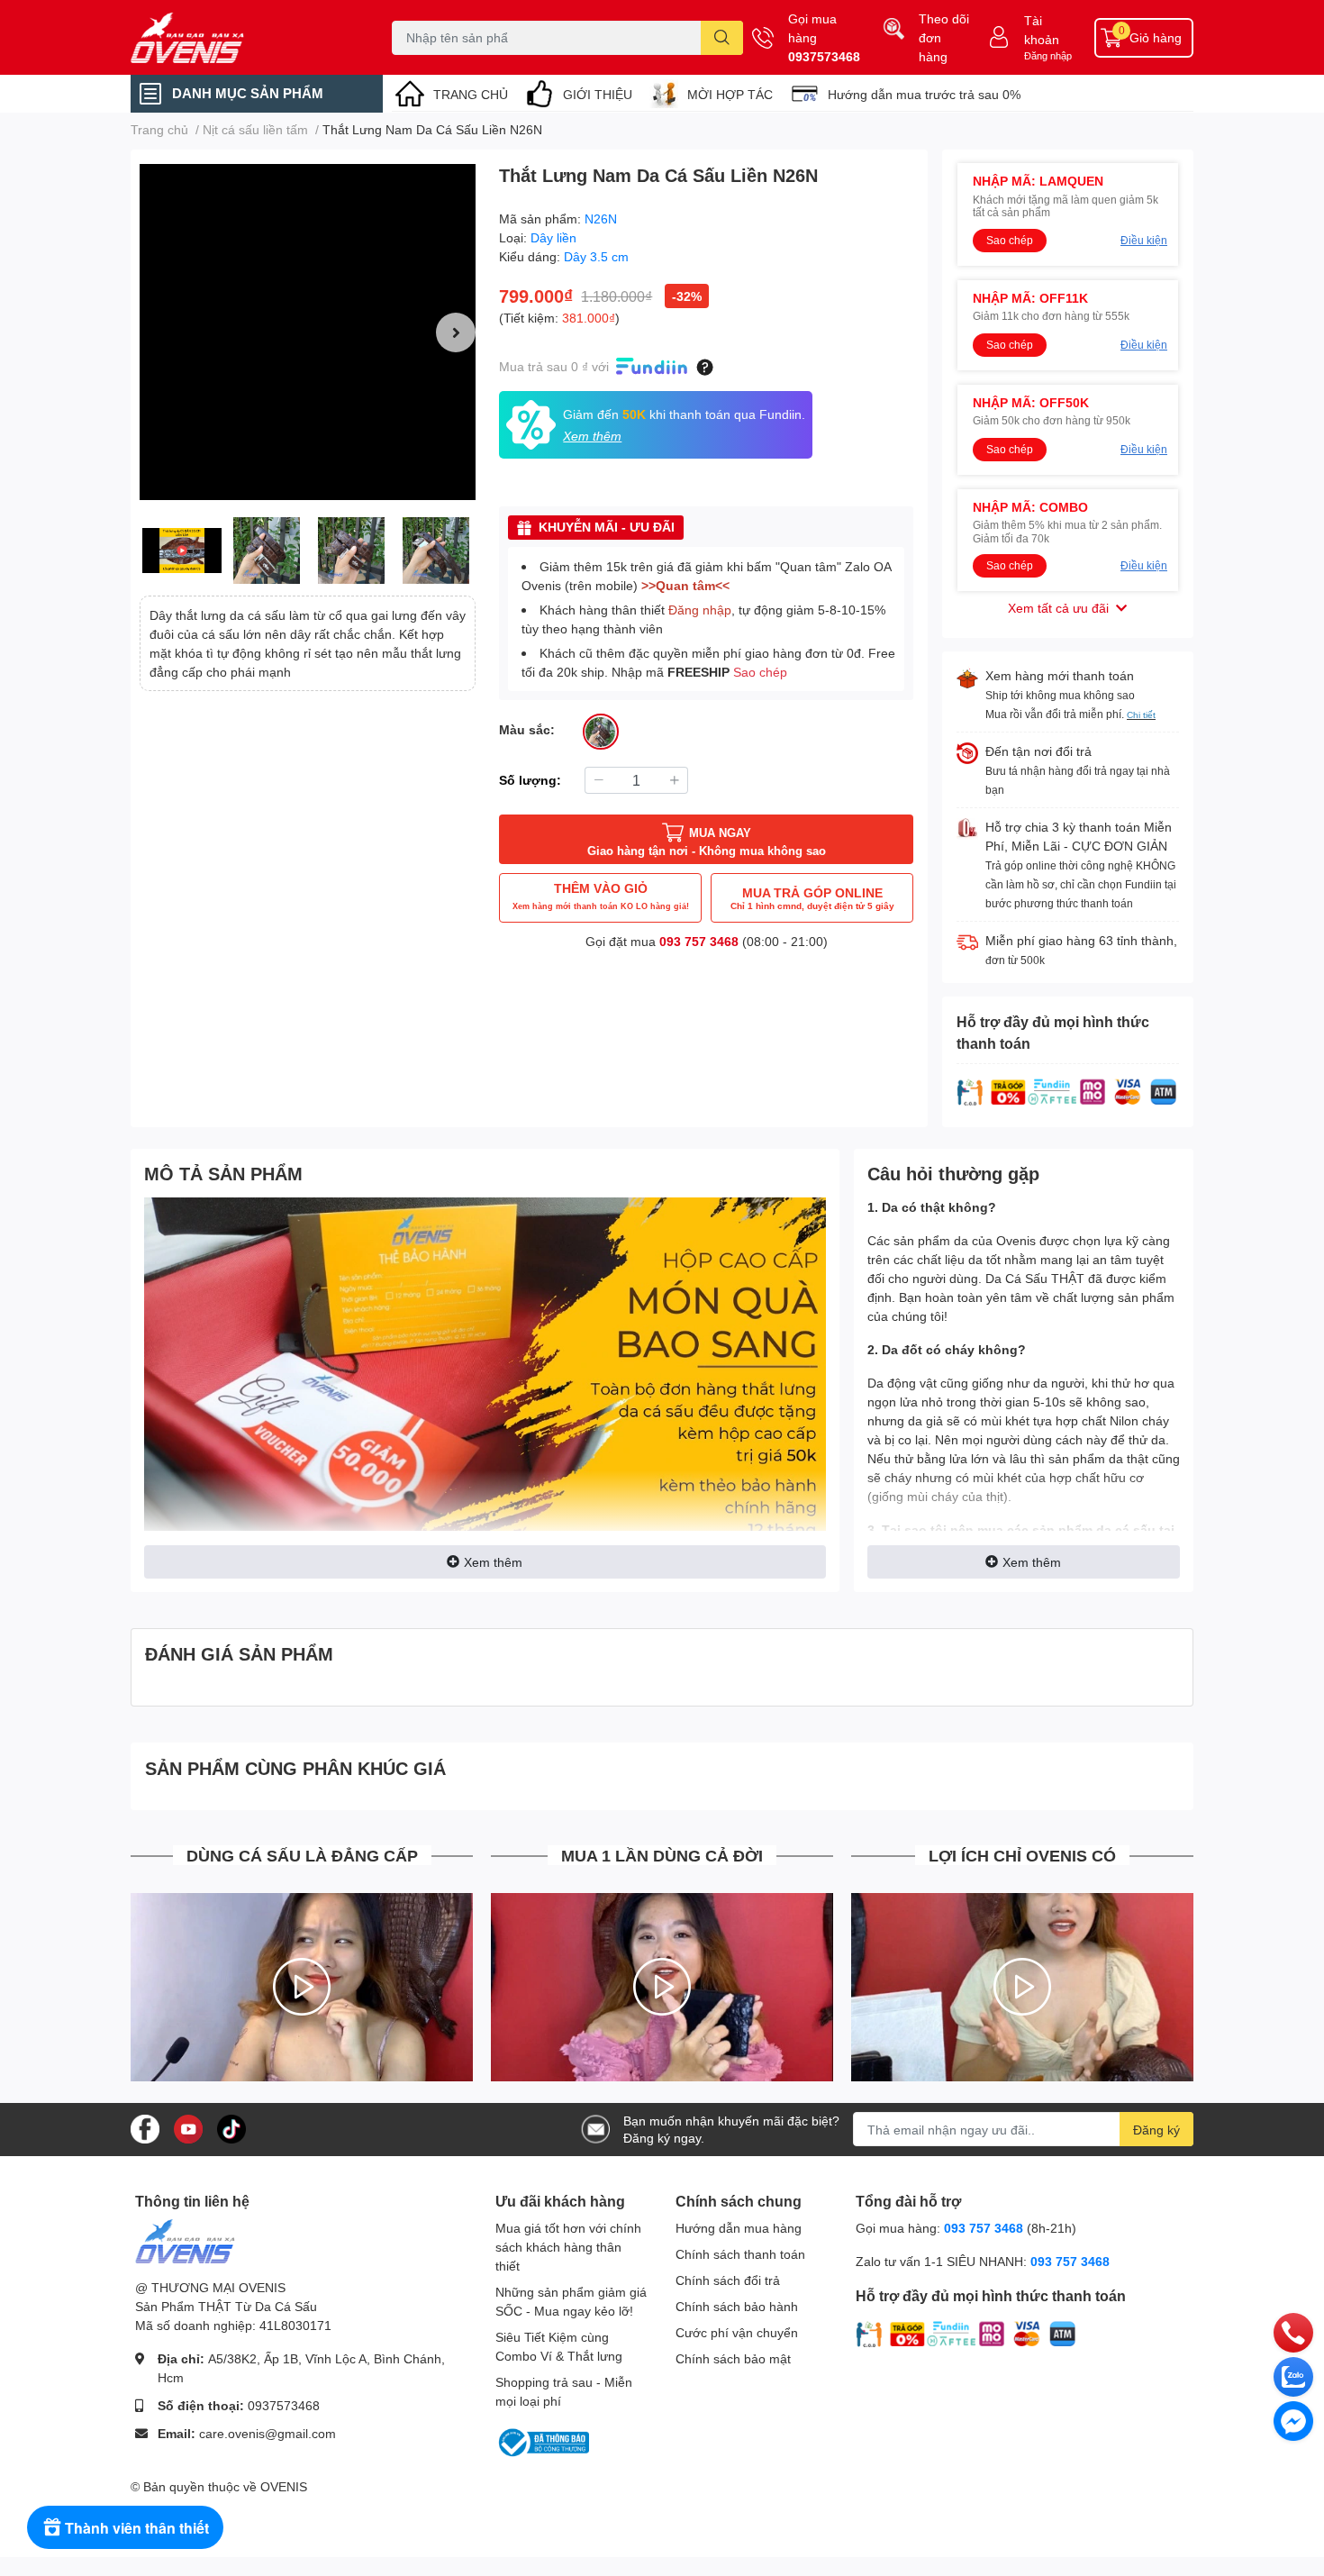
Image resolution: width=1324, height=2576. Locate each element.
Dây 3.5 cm (596, 256)
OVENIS (284, 2486)
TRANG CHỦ (471, 94)
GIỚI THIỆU (598, 94)
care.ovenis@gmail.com (268, 2433)
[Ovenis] (242, 38)
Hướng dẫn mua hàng (739, 2228)
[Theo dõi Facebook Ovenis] (145, 2128)
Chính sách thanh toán (740, 2254)
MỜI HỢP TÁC (730, 94)
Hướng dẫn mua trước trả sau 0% (924, 94)
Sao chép (760, 672)
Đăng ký (1156, 2130)
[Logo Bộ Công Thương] (542, 2441)
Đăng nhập (1048, 55)
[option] (308, 332)
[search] (722, 38)
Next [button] (456, 332)
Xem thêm (493, 1562)
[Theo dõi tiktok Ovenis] (231, 2128)
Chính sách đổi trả (728, 2280)
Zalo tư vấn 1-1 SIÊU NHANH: (983, 2261)
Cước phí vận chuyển (737, 2332)
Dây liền (553, 237)
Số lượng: (530, 780)
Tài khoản (1042, 30)
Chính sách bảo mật (733, 2358)
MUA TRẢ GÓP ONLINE (812, 898)
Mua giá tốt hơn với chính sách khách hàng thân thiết (568, 2247)
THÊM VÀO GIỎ (601, 896)
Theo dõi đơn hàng (944, 37)
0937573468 (824, 56)
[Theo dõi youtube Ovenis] (188, 2128)
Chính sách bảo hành (737, 2306)
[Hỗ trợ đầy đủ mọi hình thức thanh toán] (1067, 1091)
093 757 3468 (699, 941)
